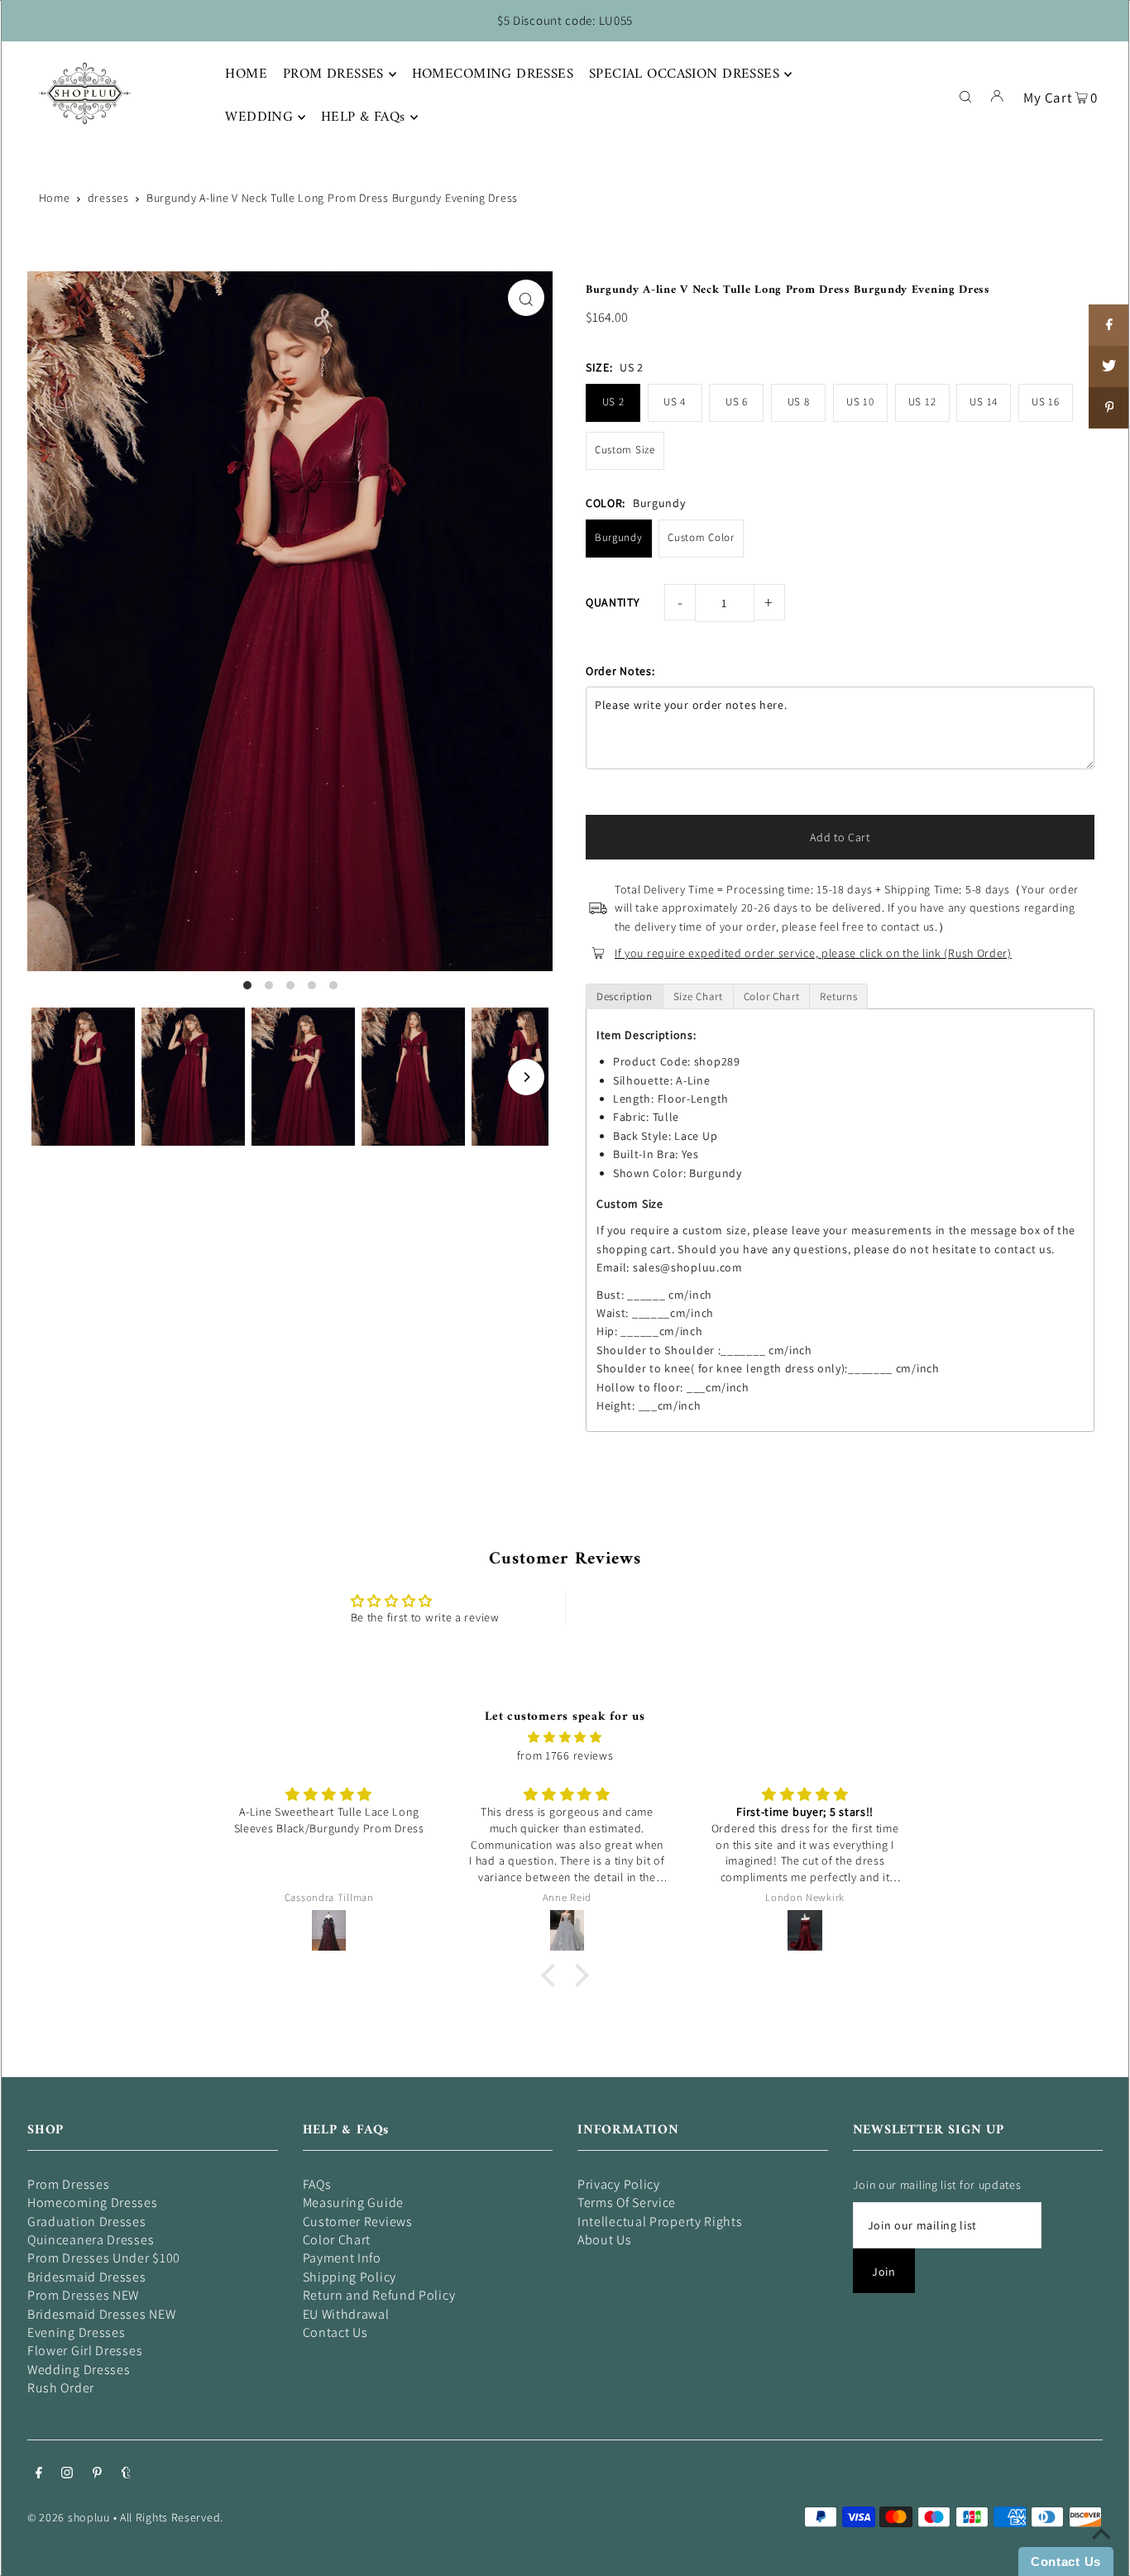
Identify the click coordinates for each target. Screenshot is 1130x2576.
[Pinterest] (97, 2474)
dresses (108, 198)
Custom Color (701, 537)
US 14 (984, 402)
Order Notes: (620, 671)
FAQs (317, 2184)
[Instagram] (67, 2474)
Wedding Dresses (79, 2370)
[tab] (625, 996)
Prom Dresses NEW (83, 2295)
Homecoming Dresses (93, 2203)
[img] (565, 1737)
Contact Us (335, 2332)
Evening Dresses (77, 2332)
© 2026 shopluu (69, 2517)
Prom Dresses (68, 2184)
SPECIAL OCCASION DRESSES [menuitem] (684, 74)
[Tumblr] (126, 2474)
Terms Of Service (627, 2203)
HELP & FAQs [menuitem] (363, 117)
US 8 (799, 402)
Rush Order (61, 2388)
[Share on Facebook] (1109, 325)
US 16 (1046, 402)
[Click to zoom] (526, 298)
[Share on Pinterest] (1109, 408)
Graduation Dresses (87, 2222)
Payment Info (342, 2258)
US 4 (675, 402)
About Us (605, 2240)
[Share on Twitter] (1109, 366)
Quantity (613, 602)
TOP (1101, 2553)
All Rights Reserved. (172, 2517)
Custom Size (625, 450)
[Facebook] (39, 2474)
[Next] (526, 1077)
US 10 (860, 402)
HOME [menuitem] (246, 74)
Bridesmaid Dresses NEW (101, 2314)
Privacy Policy (619, 2184)
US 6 (737, 402)
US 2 (613, 402)
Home (55, 198)
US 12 (922, 402)
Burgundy (619, 537)
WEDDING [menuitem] (259, 117)
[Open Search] (965, 95)
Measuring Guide (354, 2203)
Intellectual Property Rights (660, 2222)
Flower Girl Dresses (85, 2351)
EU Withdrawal (346, 2314)
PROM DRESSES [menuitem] (333, 74)
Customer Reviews (358, 2222)
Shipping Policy (350, 2277)
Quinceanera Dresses (91, 2240)
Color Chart (337, 2240)
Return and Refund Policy (379, 2295)
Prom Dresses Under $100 (104, 2258)
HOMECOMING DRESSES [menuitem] (493, 74)
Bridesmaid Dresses (87, 2277)
